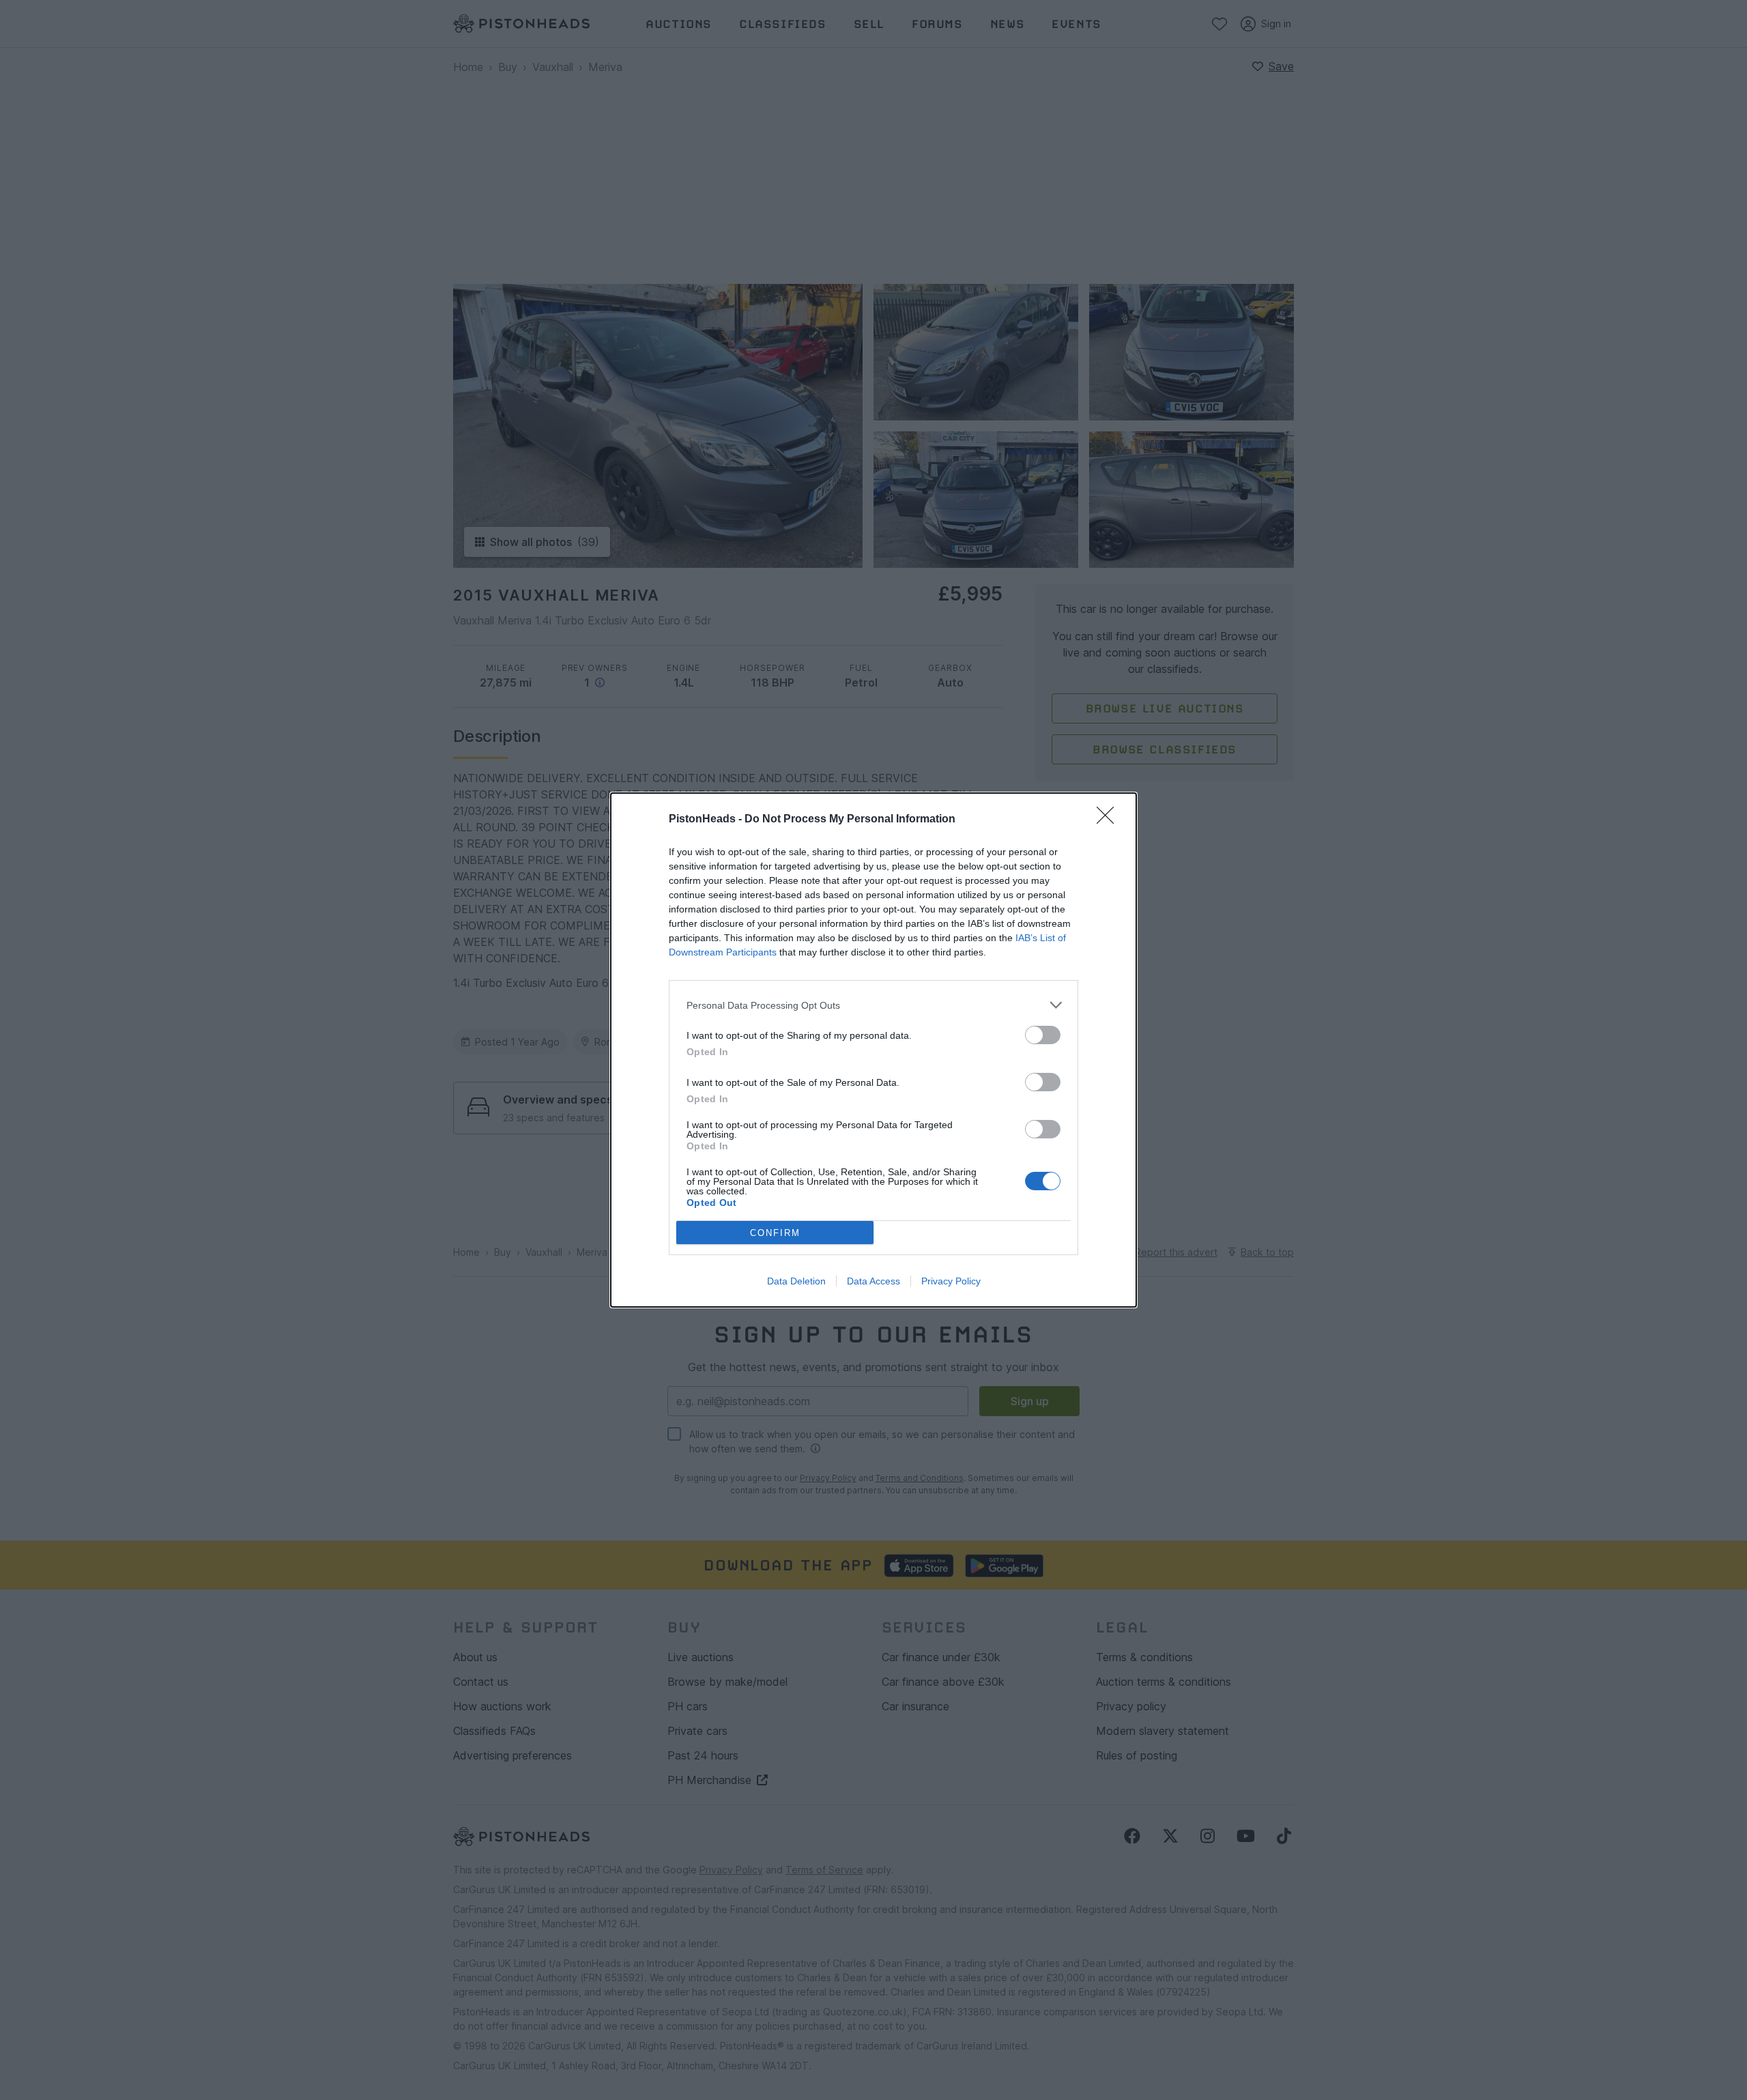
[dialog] (873, 1050)
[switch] (1043, 1035)
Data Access (873, 1281)
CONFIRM (775, 1233)
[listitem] (873, 1005)
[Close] (1110, 820)
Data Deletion (796, 1281)
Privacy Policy (951, 1281)
